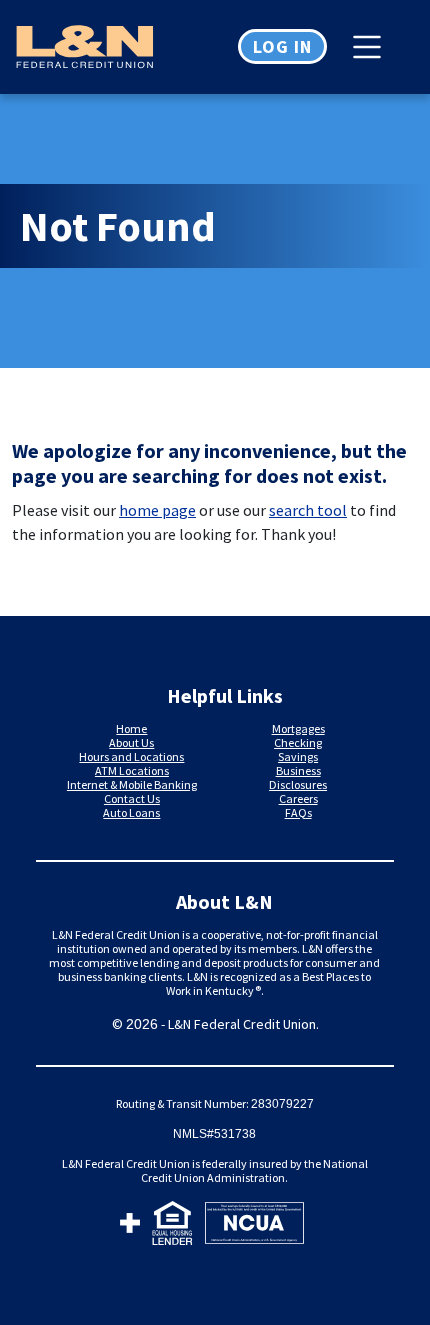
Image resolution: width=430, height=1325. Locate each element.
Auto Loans (131, 812)
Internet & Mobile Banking (132, 784)
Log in (282, 46)
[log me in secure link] (130, 1226)
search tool (308, 510)
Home (131, 728)
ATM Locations (132, 770)
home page (157, 510)
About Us (131, 742)
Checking (298, 742)
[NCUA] (254, 1226)
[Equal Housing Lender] (172, 1226)
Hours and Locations (131, 756)
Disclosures (298, 784)
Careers (298, 798)
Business (298, 770)
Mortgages (298, 728)
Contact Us (132, 798)
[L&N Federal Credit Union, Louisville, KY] (107, 47)
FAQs (298, 812)
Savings (298, 756)
